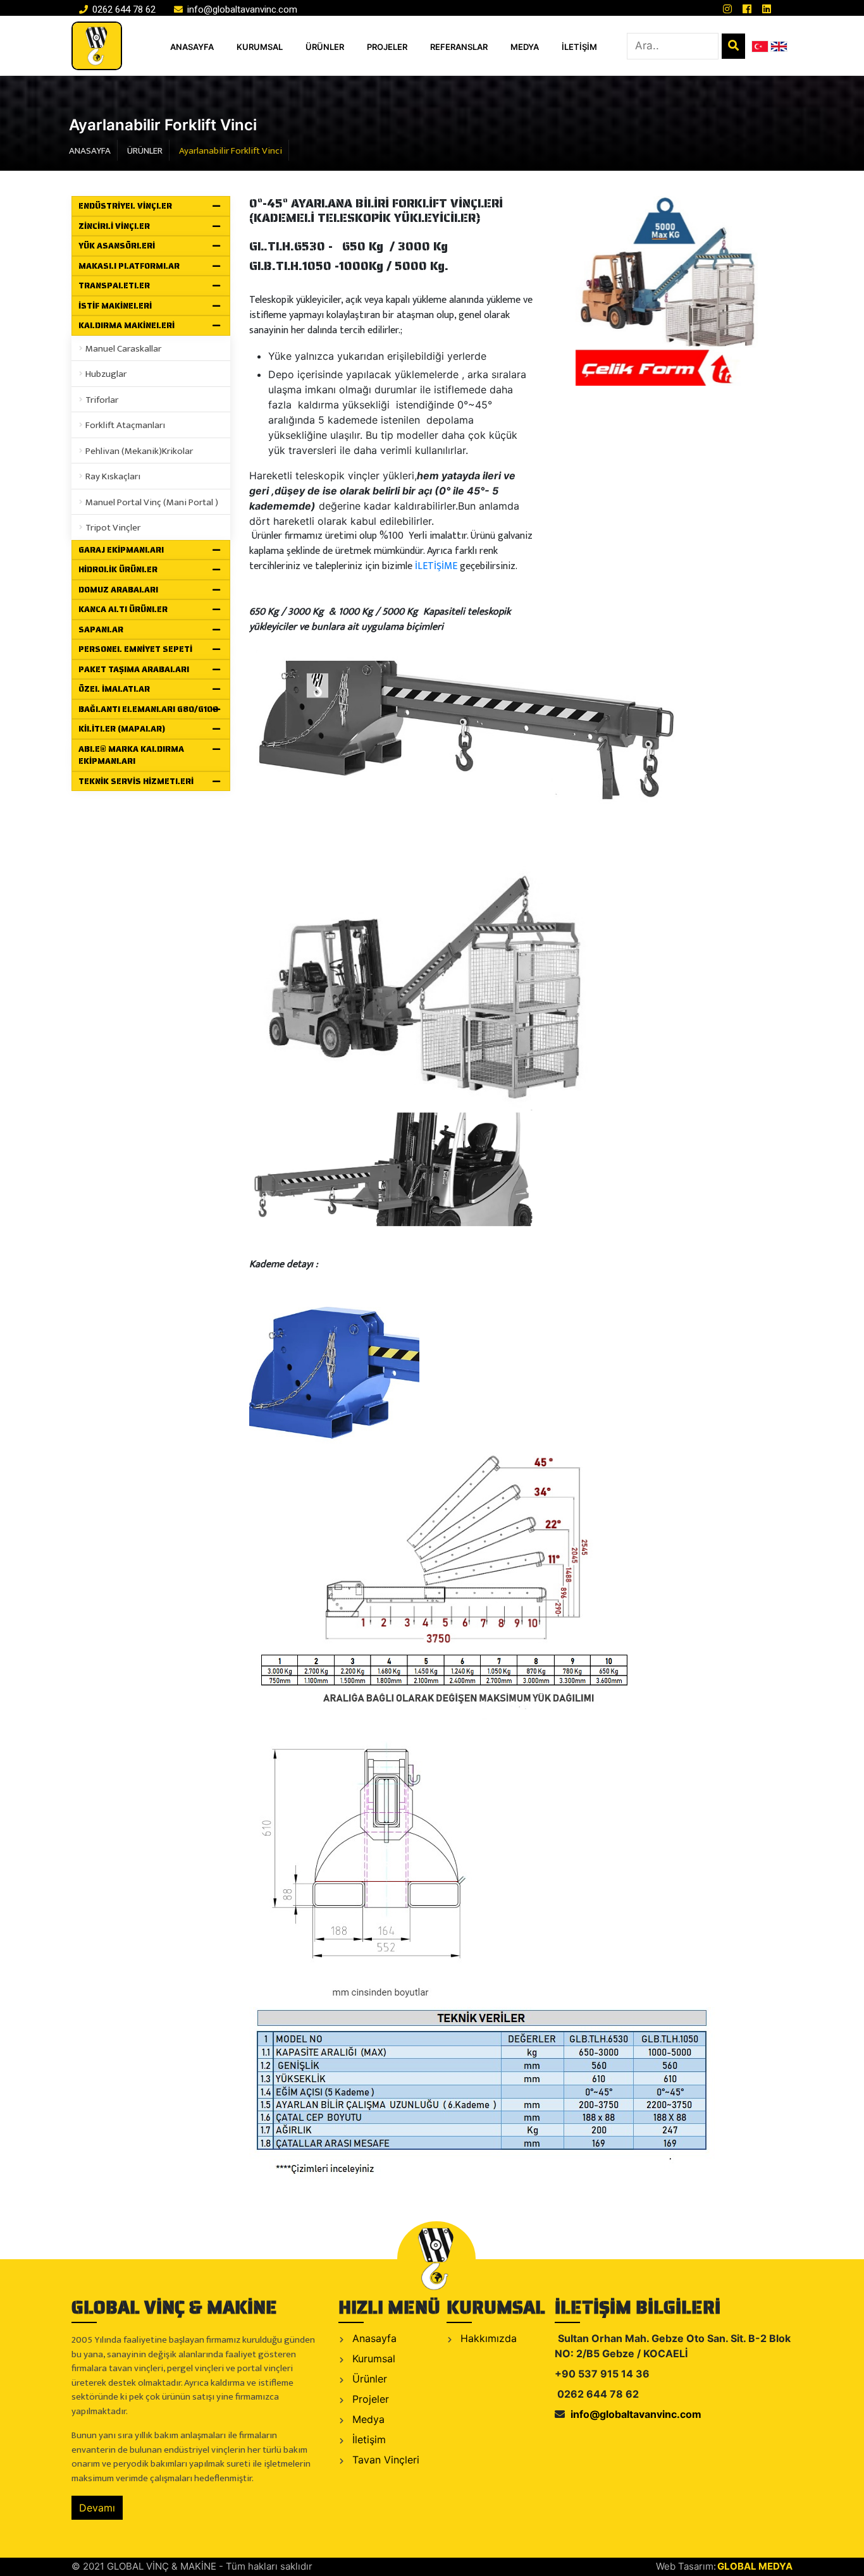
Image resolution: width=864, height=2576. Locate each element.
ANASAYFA (192, 47)
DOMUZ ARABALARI (118, 590)
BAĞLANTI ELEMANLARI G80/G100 (148, 709)
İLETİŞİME (436, 566)
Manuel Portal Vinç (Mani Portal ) (152, 502)
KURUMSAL (260, 47)
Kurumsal (372, 2358)
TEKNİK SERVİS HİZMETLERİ (136, 781)
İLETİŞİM (579, 47)
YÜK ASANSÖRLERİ (117, 246)
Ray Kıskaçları (113, 476)
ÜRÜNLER (325, 47)
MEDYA (525, 47)
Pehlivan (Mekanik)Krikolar (139, 451)
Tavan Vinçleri (384, 2460)
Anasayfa (373, 2338)
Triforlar (102, 400)
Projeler (369, 2399)
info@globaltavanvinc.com (241, 9)
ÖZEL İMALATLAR (114, 689)
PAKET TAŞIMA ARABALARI (134, 669)
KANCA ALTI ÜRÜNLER (123, 609)
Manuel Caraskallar (123, 349)
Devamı (97, 2508)
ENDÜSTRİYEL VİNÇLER (125, 206)
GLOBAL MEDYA (755, 2566)
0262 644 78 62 (123, 9)
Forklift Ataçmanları (125, 425)
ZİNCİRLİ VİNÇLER (114, 226)
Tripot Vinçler (113, 528)
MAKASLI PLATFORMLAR (129, 266)
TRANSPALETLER (114, 285)
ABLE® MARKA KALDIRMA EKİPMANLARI (131, 755)
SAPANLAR (101, 629)
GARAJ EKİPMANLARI (121, 550)
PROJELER (387, 47)
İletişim (367, 2439)
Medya (367, 2419)
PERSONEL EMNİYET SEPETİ (135, 649)
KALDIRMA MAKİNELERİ (127, 325)
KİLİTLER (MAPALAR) (122, 729)
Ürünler (368, 2379)
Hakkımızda (487, 2338)
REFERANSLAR (459, 47)
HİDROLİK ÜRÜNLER (118, 569)
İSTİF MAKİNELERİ (115, 306)
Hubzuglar (106, 374)
